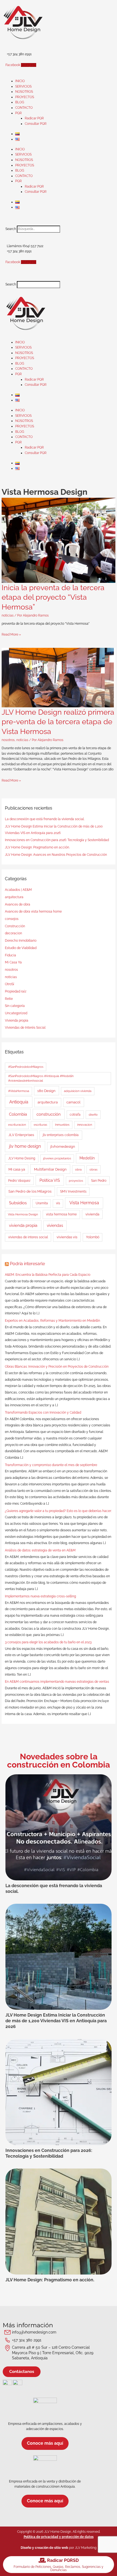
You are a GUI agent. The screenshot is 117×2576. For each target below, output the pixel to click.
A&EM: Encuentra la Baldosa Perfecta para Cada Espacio (48, 1275)
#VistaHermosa (19, 1091)
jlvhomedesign (63, 1147)
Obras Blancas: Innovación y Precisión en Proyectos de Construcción (57, 1367)
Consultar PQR (36, 124)
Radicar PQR (34, 118)
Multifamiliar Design (50, 1169)
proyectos (76, 1181)
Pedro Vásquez (19, 1181)
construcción (49, 1114)
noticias (8, 615)
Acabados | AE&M (18, 890)
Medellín (87, 1158)
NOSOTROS (24, 92)
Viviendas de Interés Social (25, 1028)
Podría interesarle (27, 1264)
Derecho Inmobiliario (21, 941)
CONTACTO (24, 108)
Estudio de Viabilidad (21, 948)
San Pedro (99, 1181)
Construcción (15, 926)
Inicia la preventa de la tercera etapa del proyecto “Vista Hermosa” (53, 597)
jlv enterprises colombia (61, 1135)
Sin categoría (15, 1006)
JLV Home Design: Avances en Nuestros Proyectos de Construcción (56, 855)
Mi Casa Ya (13, 962)
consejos (12, 919)
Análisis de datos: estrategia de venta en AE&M (40, 1550)
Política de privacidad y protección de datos (59, 2537)
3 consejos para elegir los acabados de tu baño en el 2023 (48, 1642)
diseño (93, 1115)
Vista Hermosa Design (23, 1214)
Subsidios (18, 1203)
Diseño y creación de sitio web (44, 2548)
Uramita (42, 1203)
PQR (19, 113)
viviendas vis (67, 1237)
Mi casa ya (17, 1169)
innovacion (85, 1125)
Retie (9, 999)
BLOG (20, 102)
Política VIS (50, 1180)
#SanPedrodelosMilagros (26, 1067)
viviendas (55, 1225)
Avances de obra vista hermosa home (33, 911)
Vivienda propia (17, 1021)
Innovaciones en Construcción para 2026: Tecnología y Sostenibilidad (57, 840)
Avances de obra (18, 904)
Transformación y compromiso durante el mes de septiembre (51, 1465)
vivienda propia (23, 1225)
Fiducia (10, 955)
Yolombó (93, 1237)
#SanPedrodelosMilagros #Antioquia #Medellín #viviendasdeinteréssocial (41, 1078)
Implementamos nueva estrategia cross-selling (40, 1596)
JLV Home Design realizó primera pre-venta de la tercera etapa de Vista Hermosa (58, 722)
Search (11, 229)
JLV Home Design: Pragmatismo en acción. (37, 847)
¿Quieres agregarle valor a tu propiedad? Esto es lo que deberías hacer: (58, 1511)
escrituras (40, 1125)
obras (93, 1169)
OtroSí (10, 984)
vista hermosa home (61, 1214)
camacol (73, 1102)
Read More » (11, 634)
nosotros (8, 740)
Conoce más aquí (45, 2443)
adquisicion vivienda (78, 1091)
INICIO (20, 81)
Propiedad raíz (16, 991)
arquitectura (14, 897)
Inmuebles (62, 1125)
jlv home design (25, 1146)
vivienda (92, 1214)
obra (78, 1169)
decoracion (13, 933)
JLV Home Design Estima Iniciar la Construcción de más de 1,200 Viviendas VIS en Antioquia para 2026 (56, 2021)
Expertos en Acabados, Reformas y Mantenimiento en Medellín (53, 1321)
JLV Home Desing (22, 1158)
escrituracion (17, 1125)
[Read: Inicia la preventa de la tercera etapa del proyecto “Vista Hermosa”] (58, 540)
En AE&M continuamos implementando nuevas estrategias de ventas (57, 1682)
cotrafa (75, 1115)
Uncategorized (16, 1013)
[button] (59, 223)
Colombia (18, 1114)
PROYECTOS (25, 97)
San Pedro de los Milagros (30, 1191)
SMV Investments (73, 1191)
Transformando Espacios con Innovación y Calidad (43, 1413)
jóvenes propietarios (57, 1158)
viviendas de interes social (28, 1237)
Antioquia (19, 1102)
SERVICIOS (23, 86)
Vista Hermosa (84, 1203)
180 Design (46, 1091)
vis (58, 1203)
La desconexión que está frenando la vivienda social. (45, 819)
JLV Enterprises (21, 1135)
